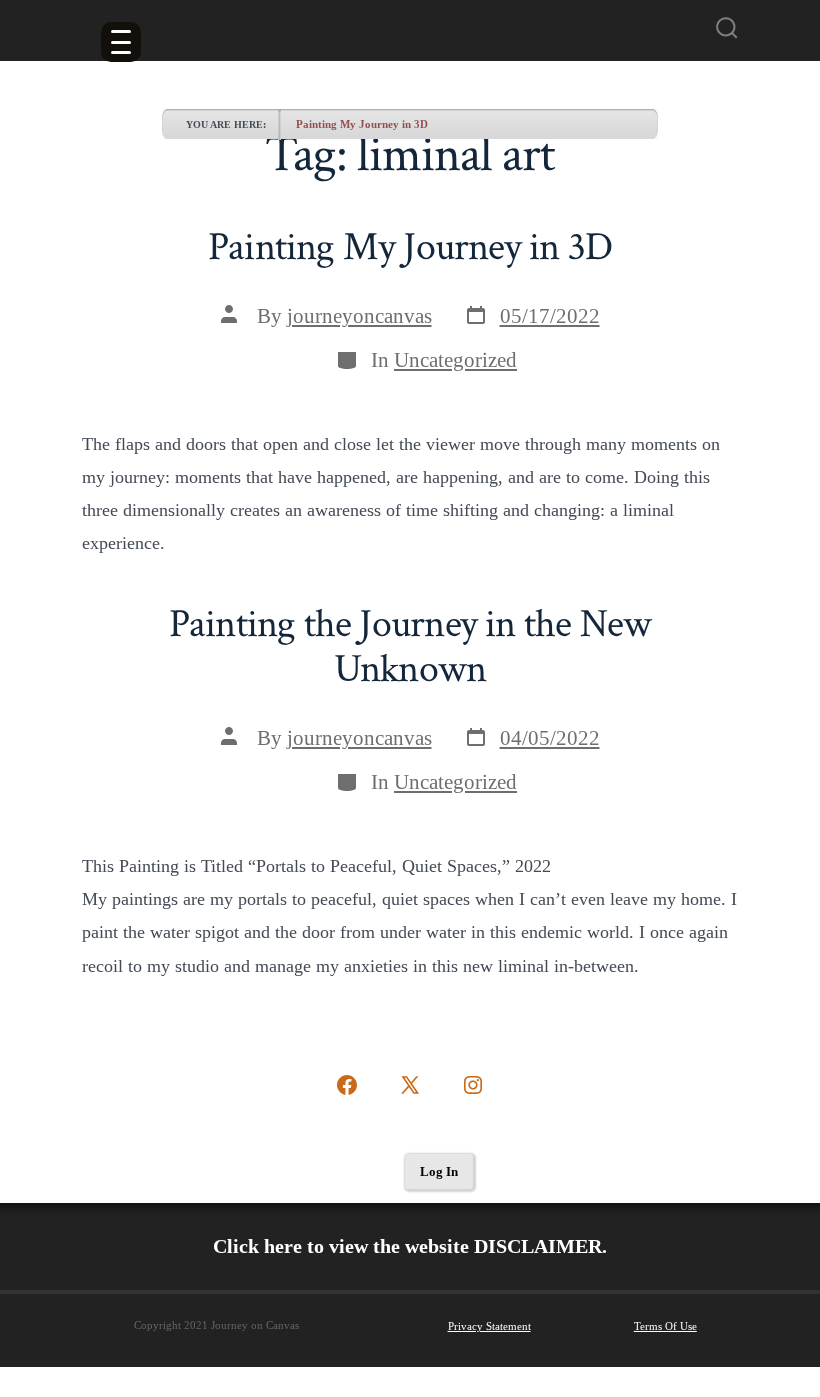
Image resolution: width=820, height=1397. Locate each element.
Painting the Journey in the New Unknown (410, 647)
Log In (439, 1171)
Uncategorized (455, 359)
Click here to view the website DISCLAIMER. (410, 1246)
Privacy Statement (489, 1326)
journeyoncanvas (359, 315)
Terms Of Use (665, 1326)
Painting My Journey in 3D (362, 124)
